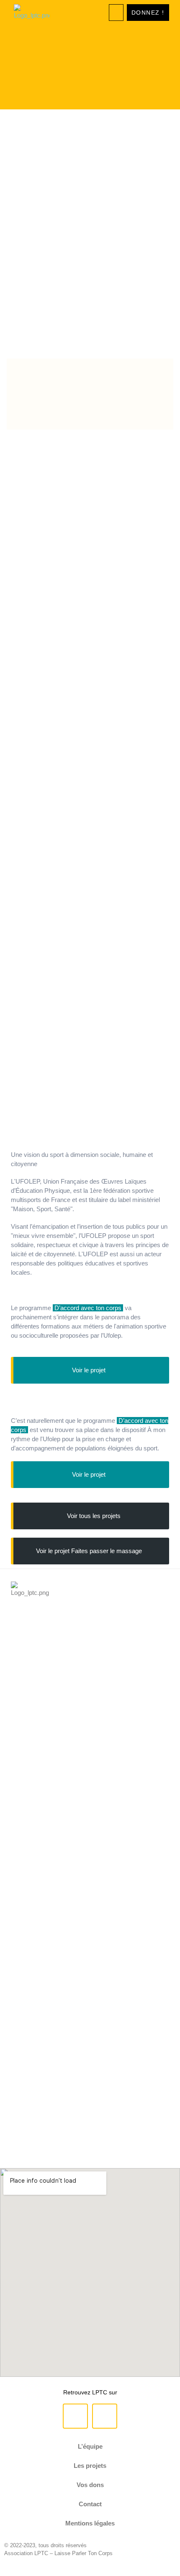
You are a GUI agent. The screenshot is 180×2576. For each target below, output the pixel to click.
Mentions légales (90, 2523)
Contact (90, 2504)
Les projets (90, 2466)
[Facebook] (75, 2416)
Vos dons (90, 2485)
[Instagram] (105, 2416)
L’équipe (90, 2446)
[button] (116, 13)
